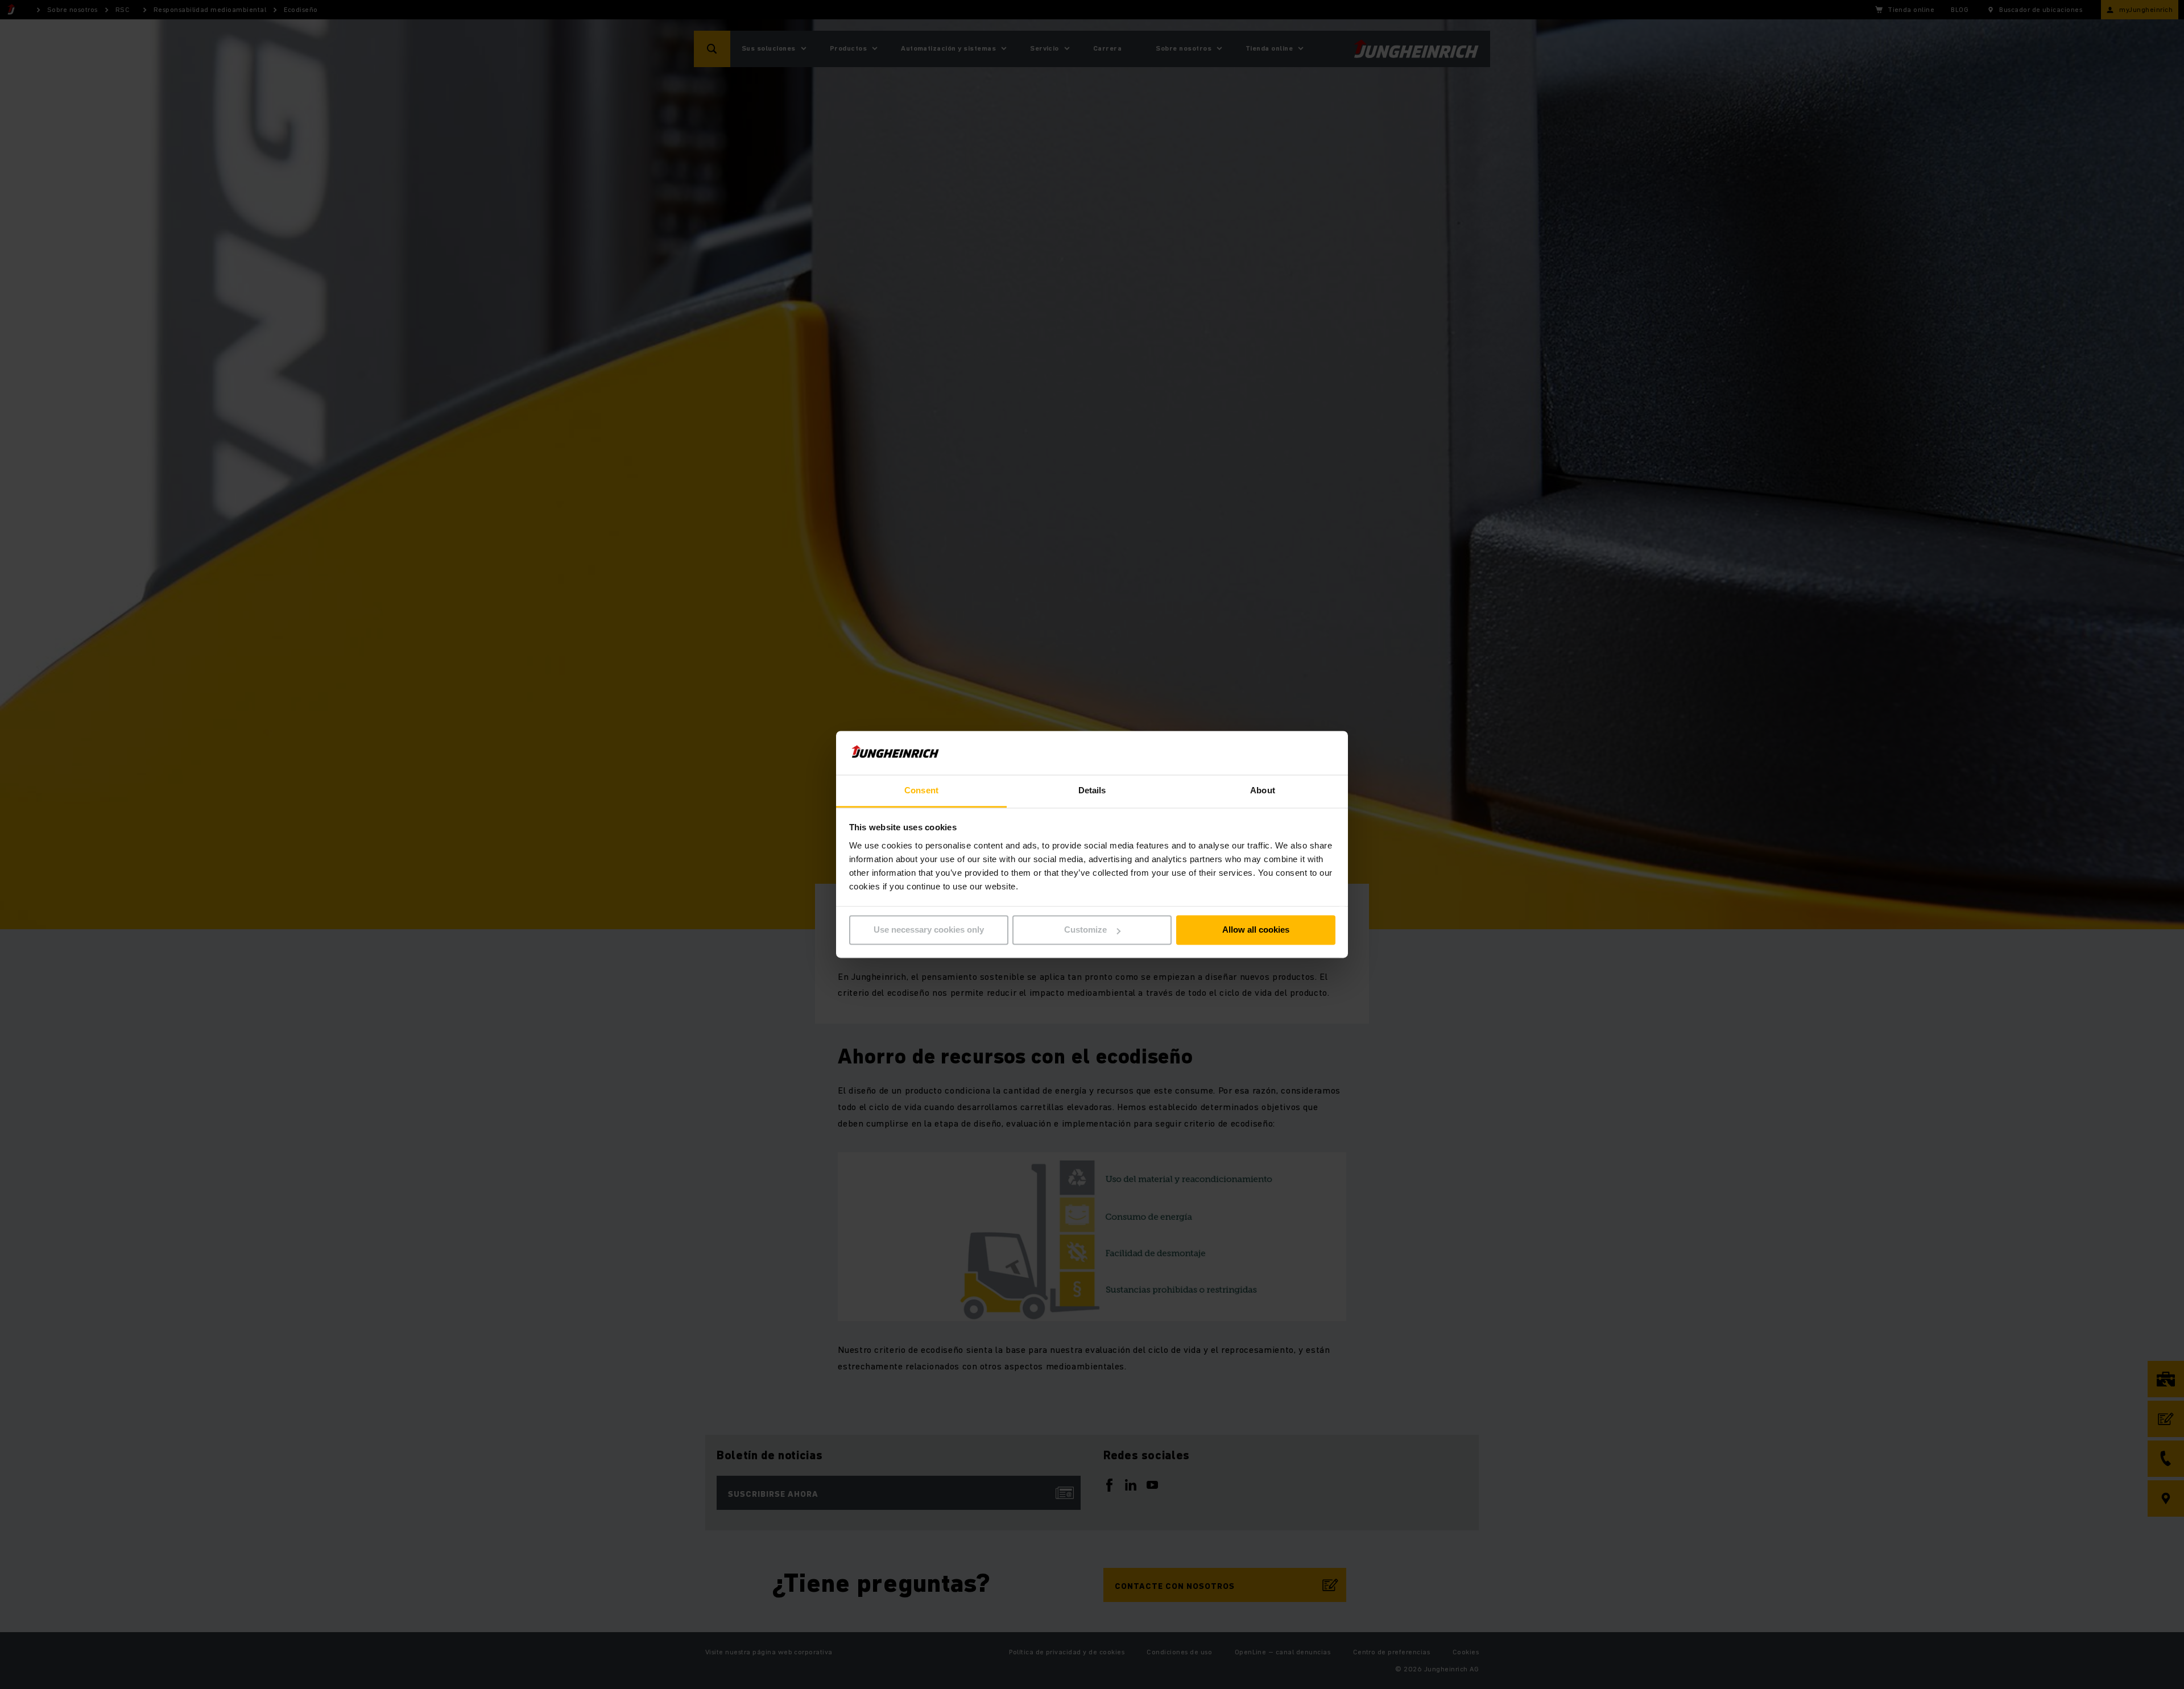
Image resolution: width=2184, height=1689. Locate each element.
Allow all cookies (1256, 930)
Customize (1085, 930)
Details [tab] (1092, 790)
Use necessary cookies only (929, 930)
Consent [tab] (921, 790)
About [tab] (1263, 790)
